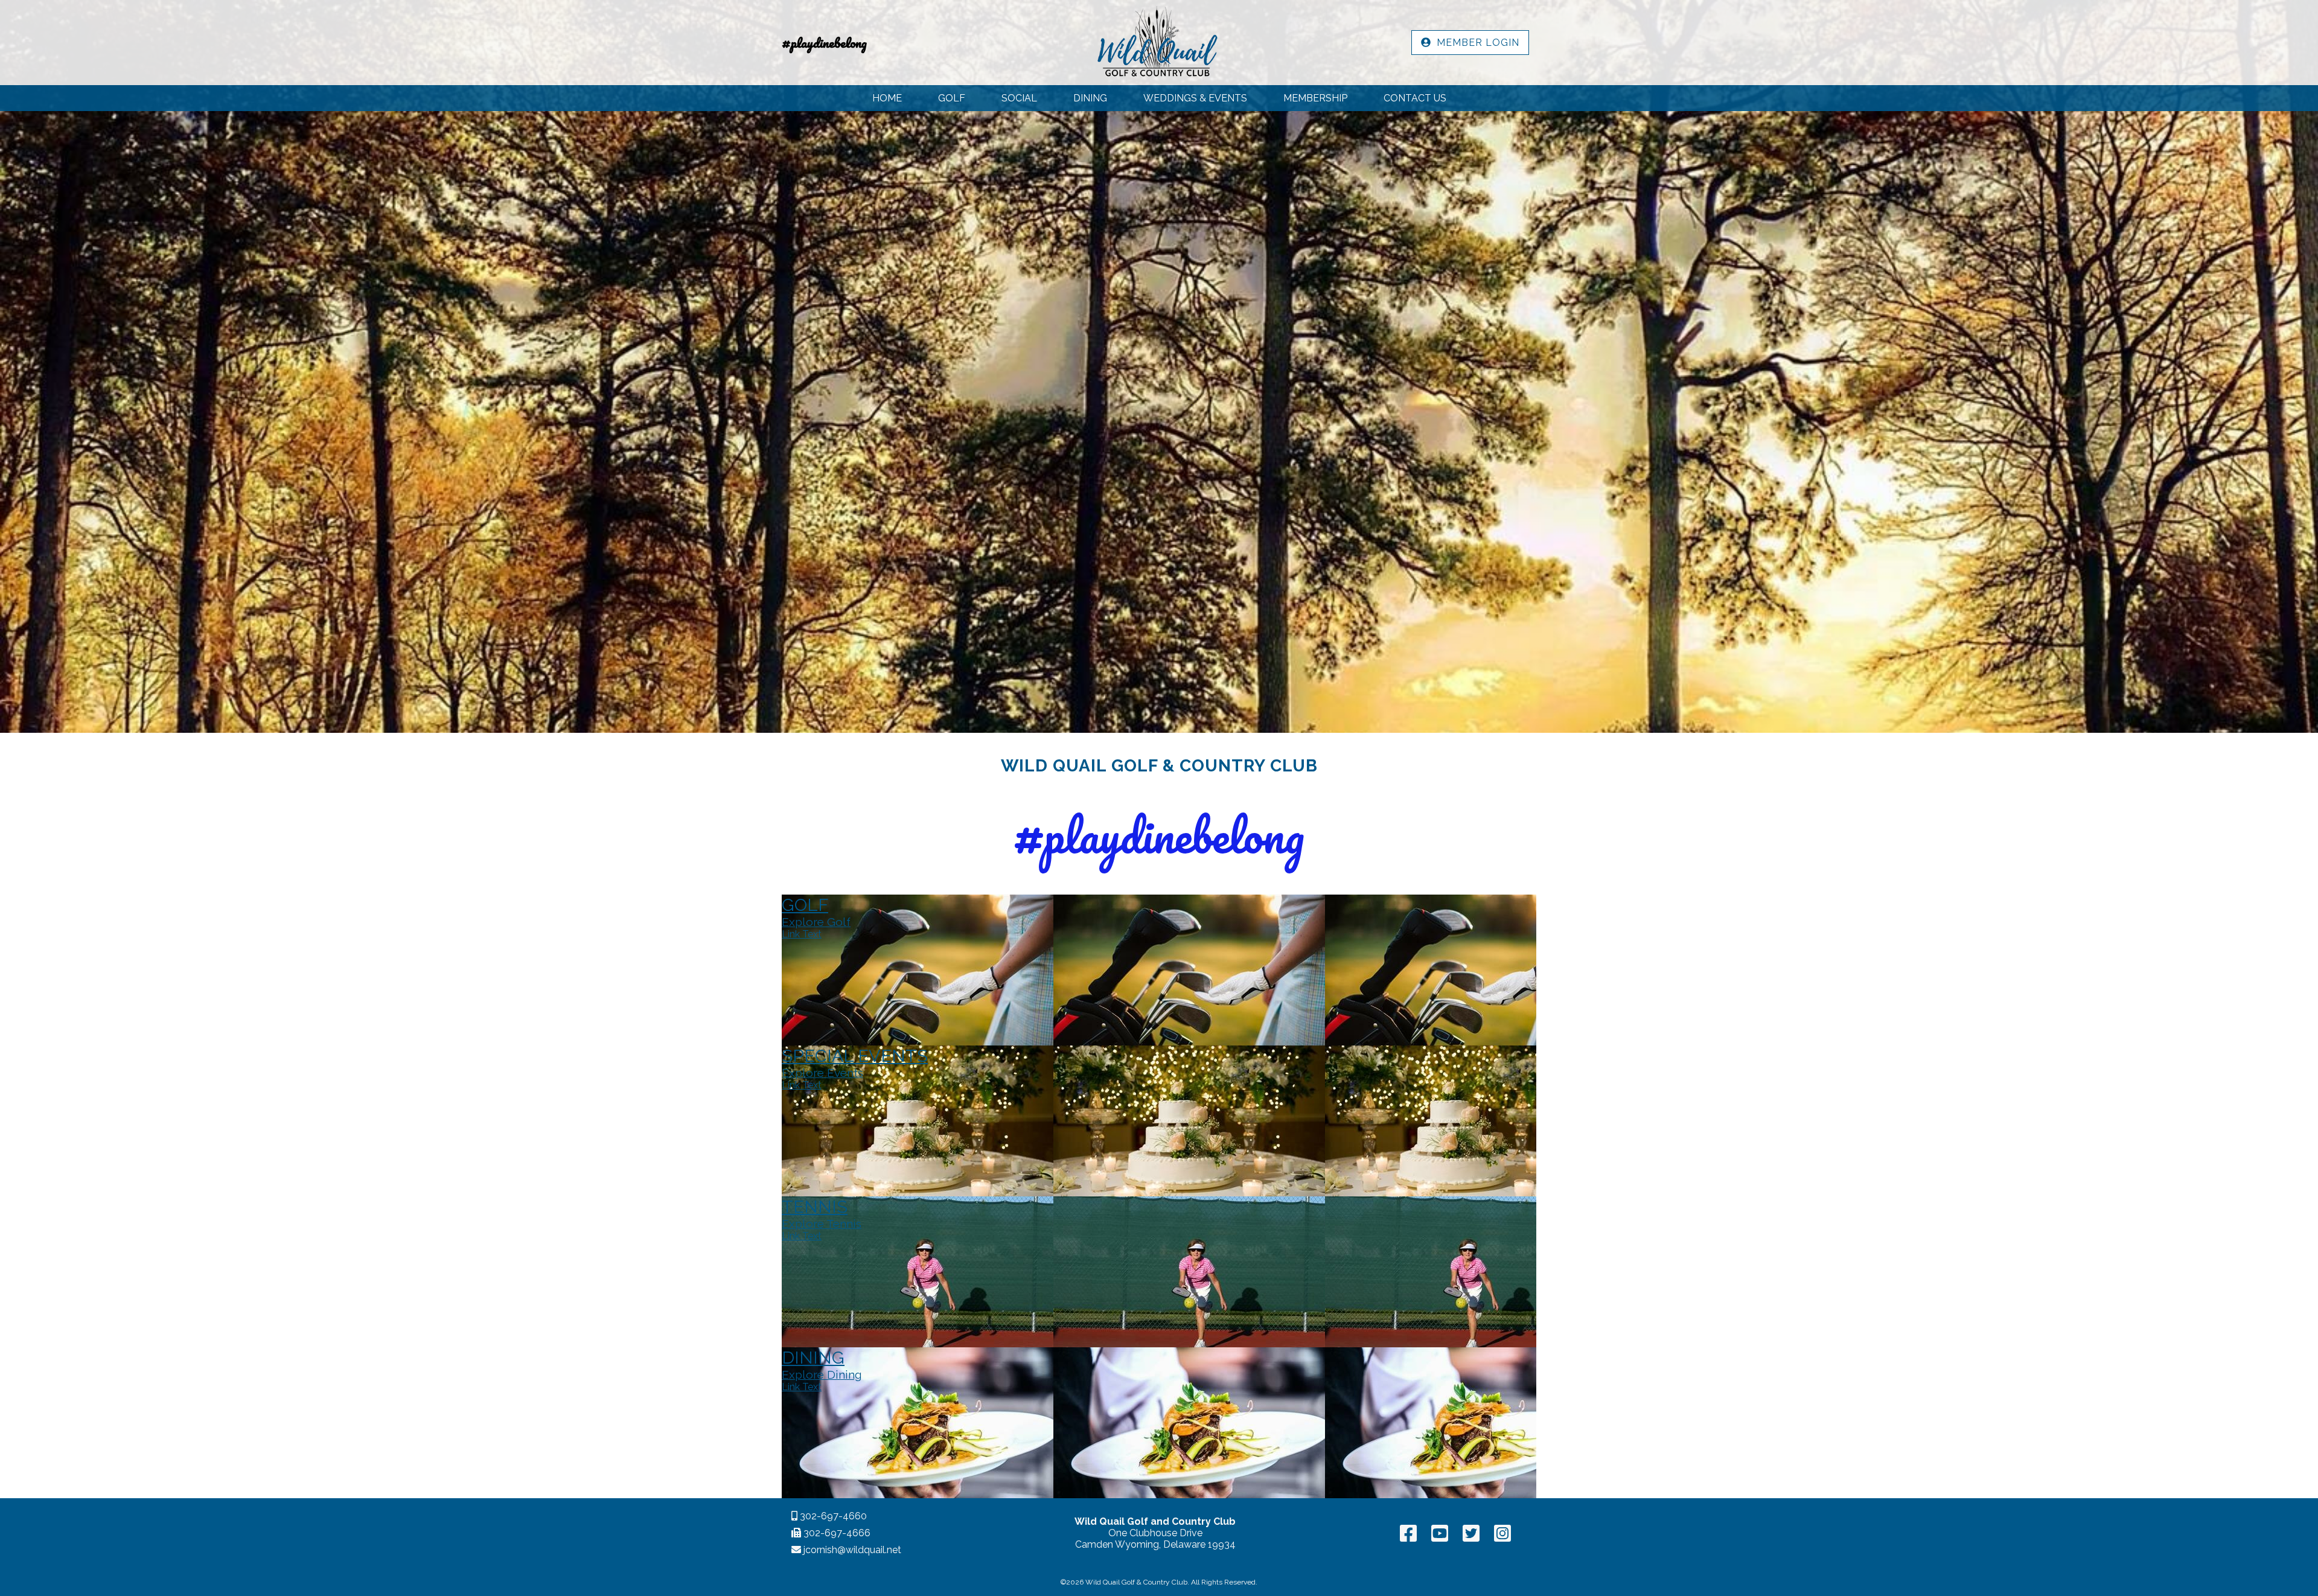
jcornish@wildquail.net (852, 1550)
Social (1019, 98)
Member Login (1475, 43)
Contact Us (1415, 98)
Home (887, 98)
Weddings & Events (1195, 98)
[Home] (1156, 43)
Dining (1090, 98)
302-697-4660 (833, 1516)
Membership (1315, 98)
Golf (952, 98)
